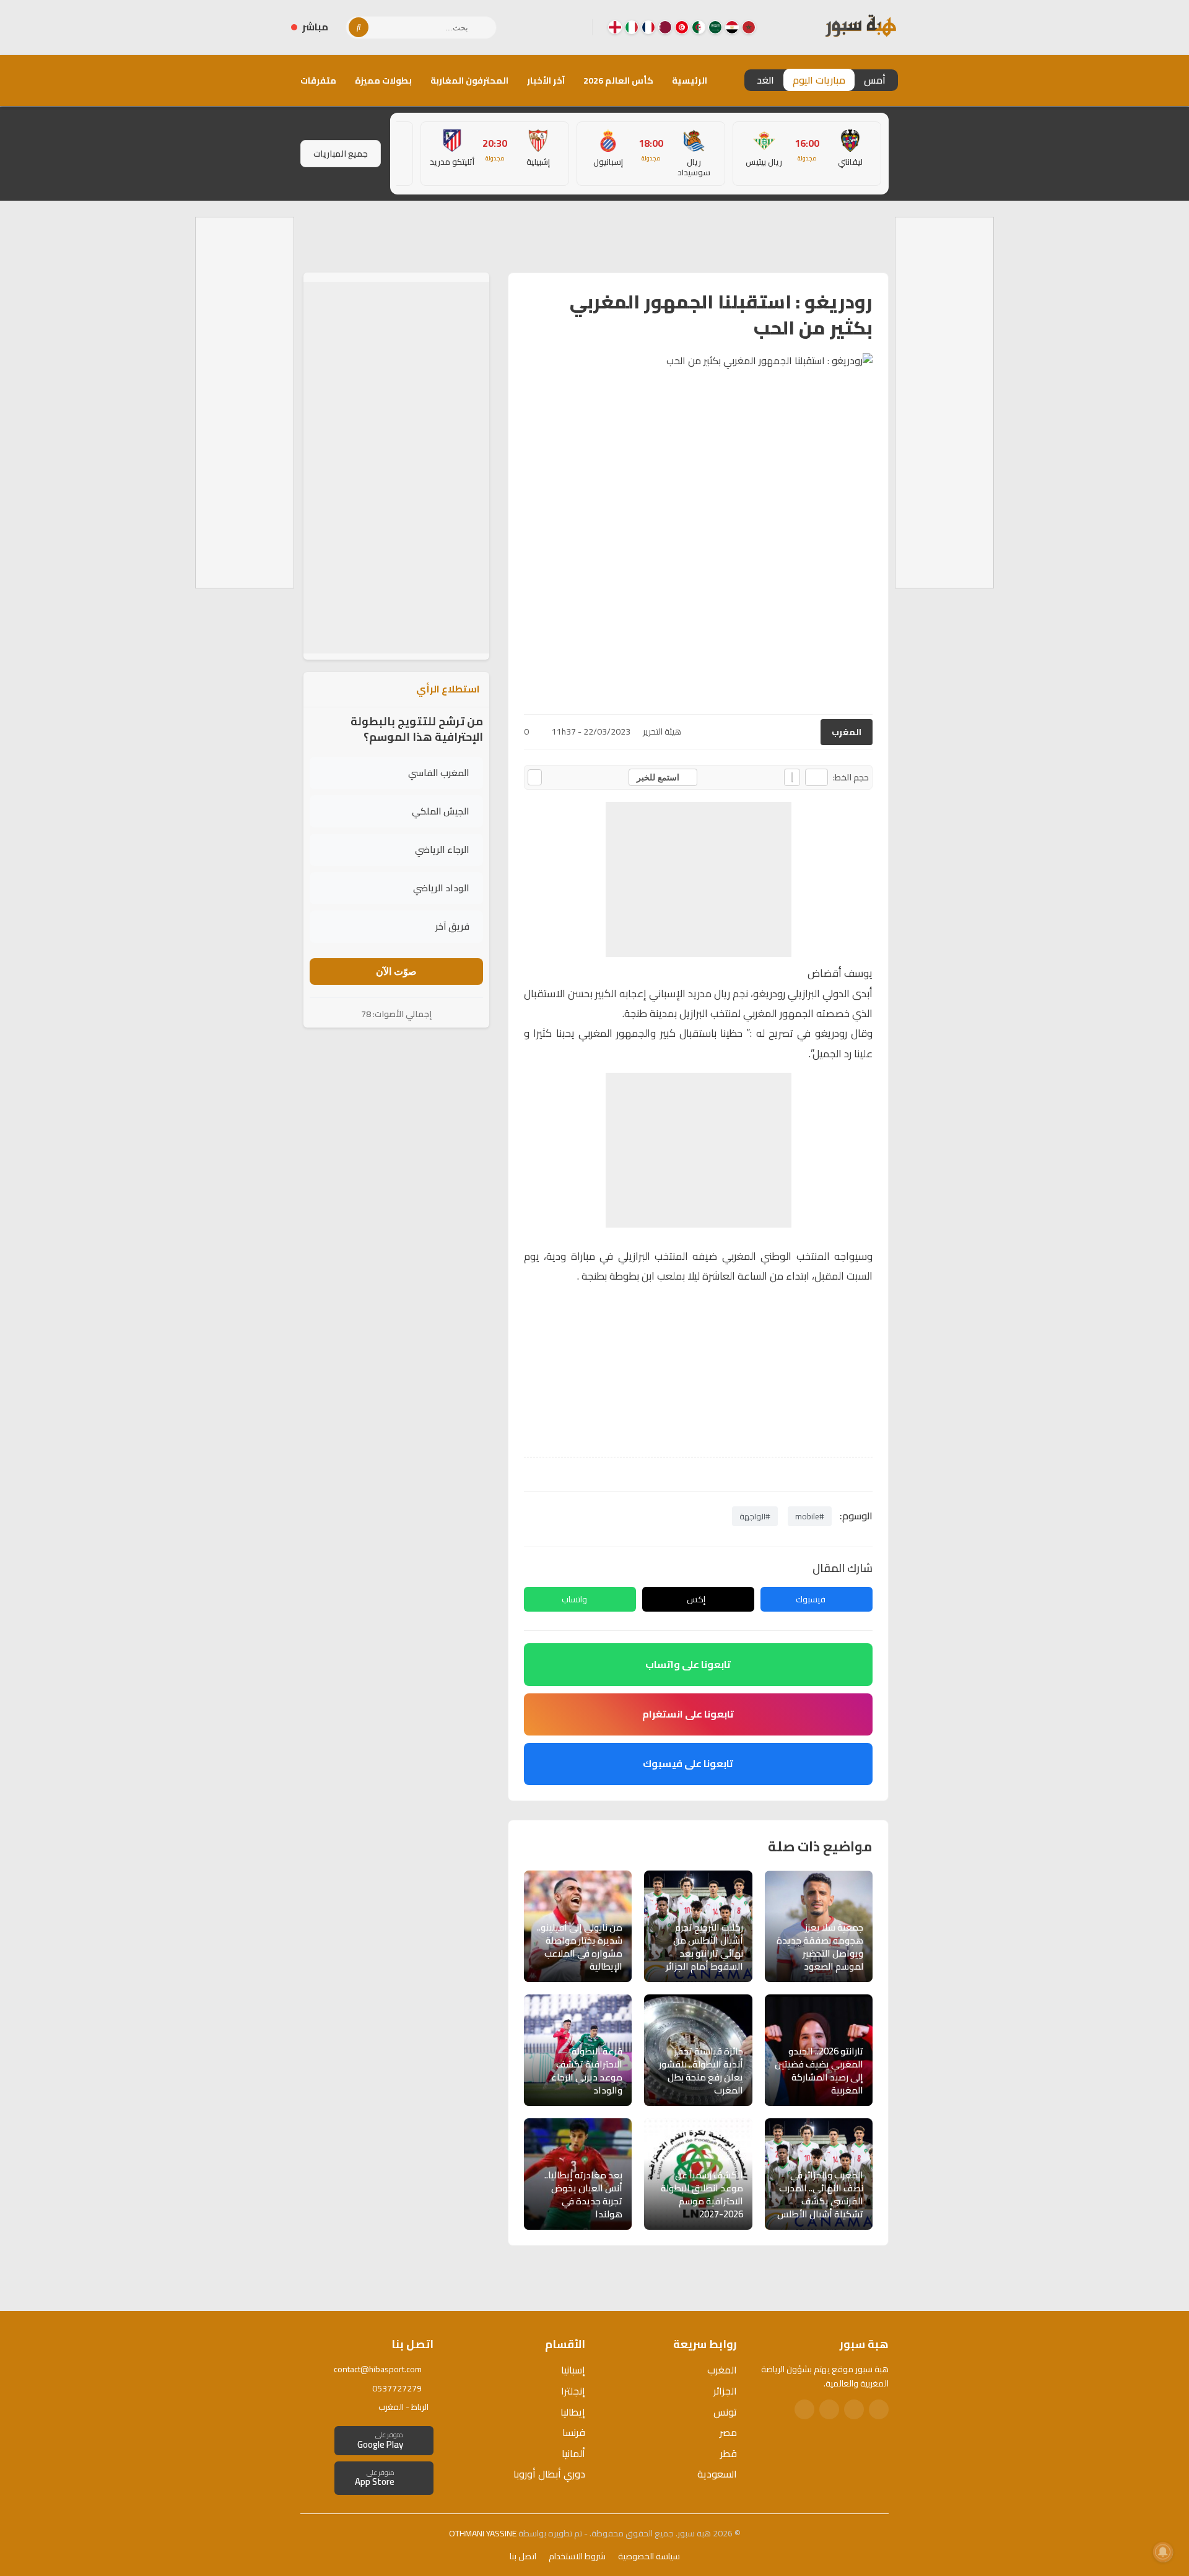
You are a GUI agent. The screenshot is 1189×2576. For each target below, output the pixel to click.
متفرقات (318, 81)
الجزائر (725, 2391)
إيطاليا (573, 2412)
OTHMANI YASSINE (483, 2533)
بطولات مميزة (383, 81)
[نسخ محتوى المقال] (535, 777)
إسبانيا (573, 2370)
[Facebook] (573, 27)
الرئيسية (690, 81)
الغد (765, 80)
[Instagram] (553, 27)
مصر (728, 2432)
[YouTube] (533, 27)
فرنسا (574, 2432)
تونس (725, 2412)
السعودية (717, 2474)
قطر (729, 2453)
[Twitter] (854, 2409)
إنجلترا (573, 2391)
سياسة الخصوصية (649, 2556)
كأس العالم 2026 (618, 81)
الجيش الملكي (441, 811)
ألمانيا (573, 2453)
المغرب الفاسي (439, 773)
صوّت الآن (396, 971)
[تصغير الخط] (817, 777)
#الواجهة (755, 1516)
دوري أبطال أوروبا (549, 2474)
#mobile (810, 1516)
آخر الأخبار (546, 81)
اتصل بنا (523, 2556)
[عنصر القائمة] (749, 27)
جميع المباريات (341, 154)
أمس (875, 80)
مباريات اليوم (819, 80)
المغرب (847, 732)
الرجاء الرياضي (442, 849)
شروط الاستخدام (577, 2556)
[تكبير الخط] (792, 777)
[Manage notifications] (1163, 2552)
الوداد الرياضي (441, 888)
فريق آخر (452, 926)
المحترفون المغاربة (469, 81)
